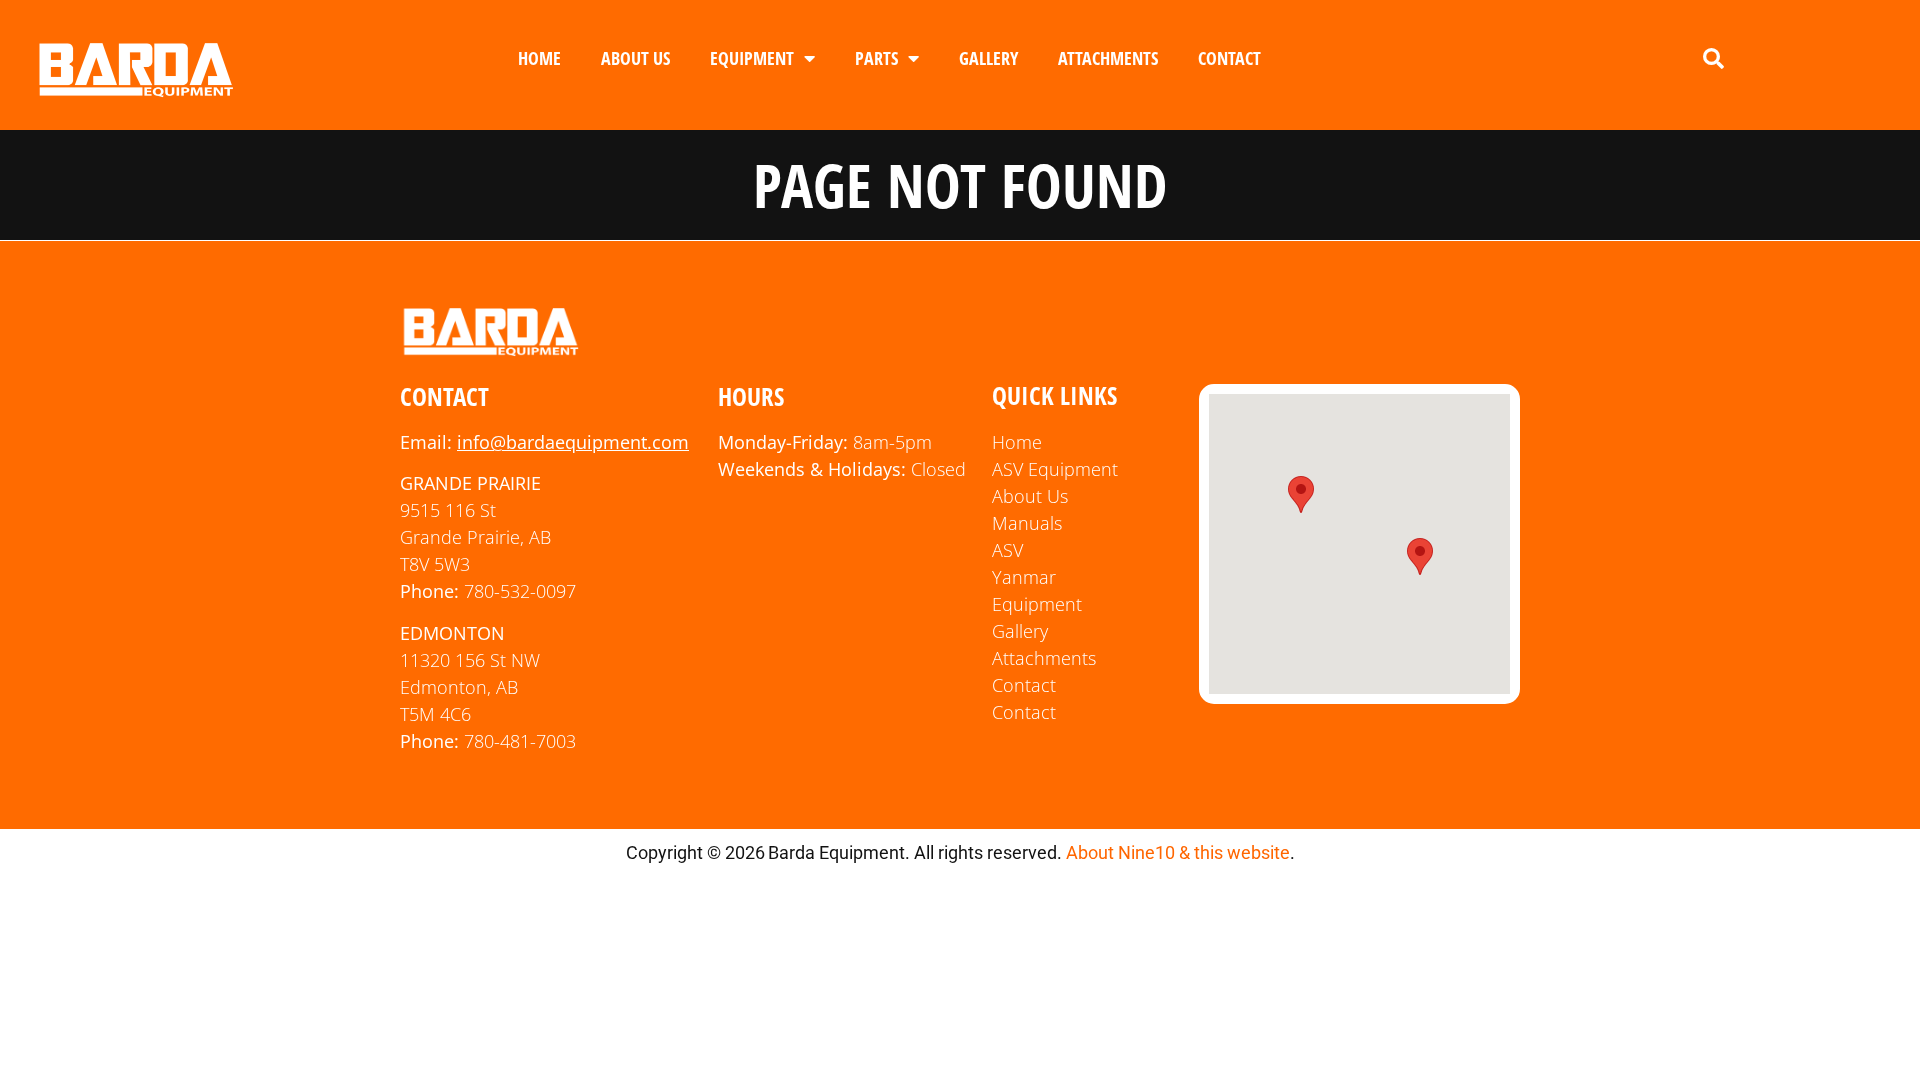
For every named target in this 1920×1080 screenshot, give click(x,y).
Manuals (1027, 523)
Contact (1229, 58)
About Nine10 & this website (1178, 852)
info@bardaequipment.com (573, 442)
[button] (1713, 59)
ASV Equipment (1055, 469)
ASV (1007, 550)
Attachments (1108, 58)
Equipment (752, 58)
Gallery (988, 58)
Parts (876, 58)
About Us (635, 58)
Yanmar (1024, 577)
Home (539, 58)
